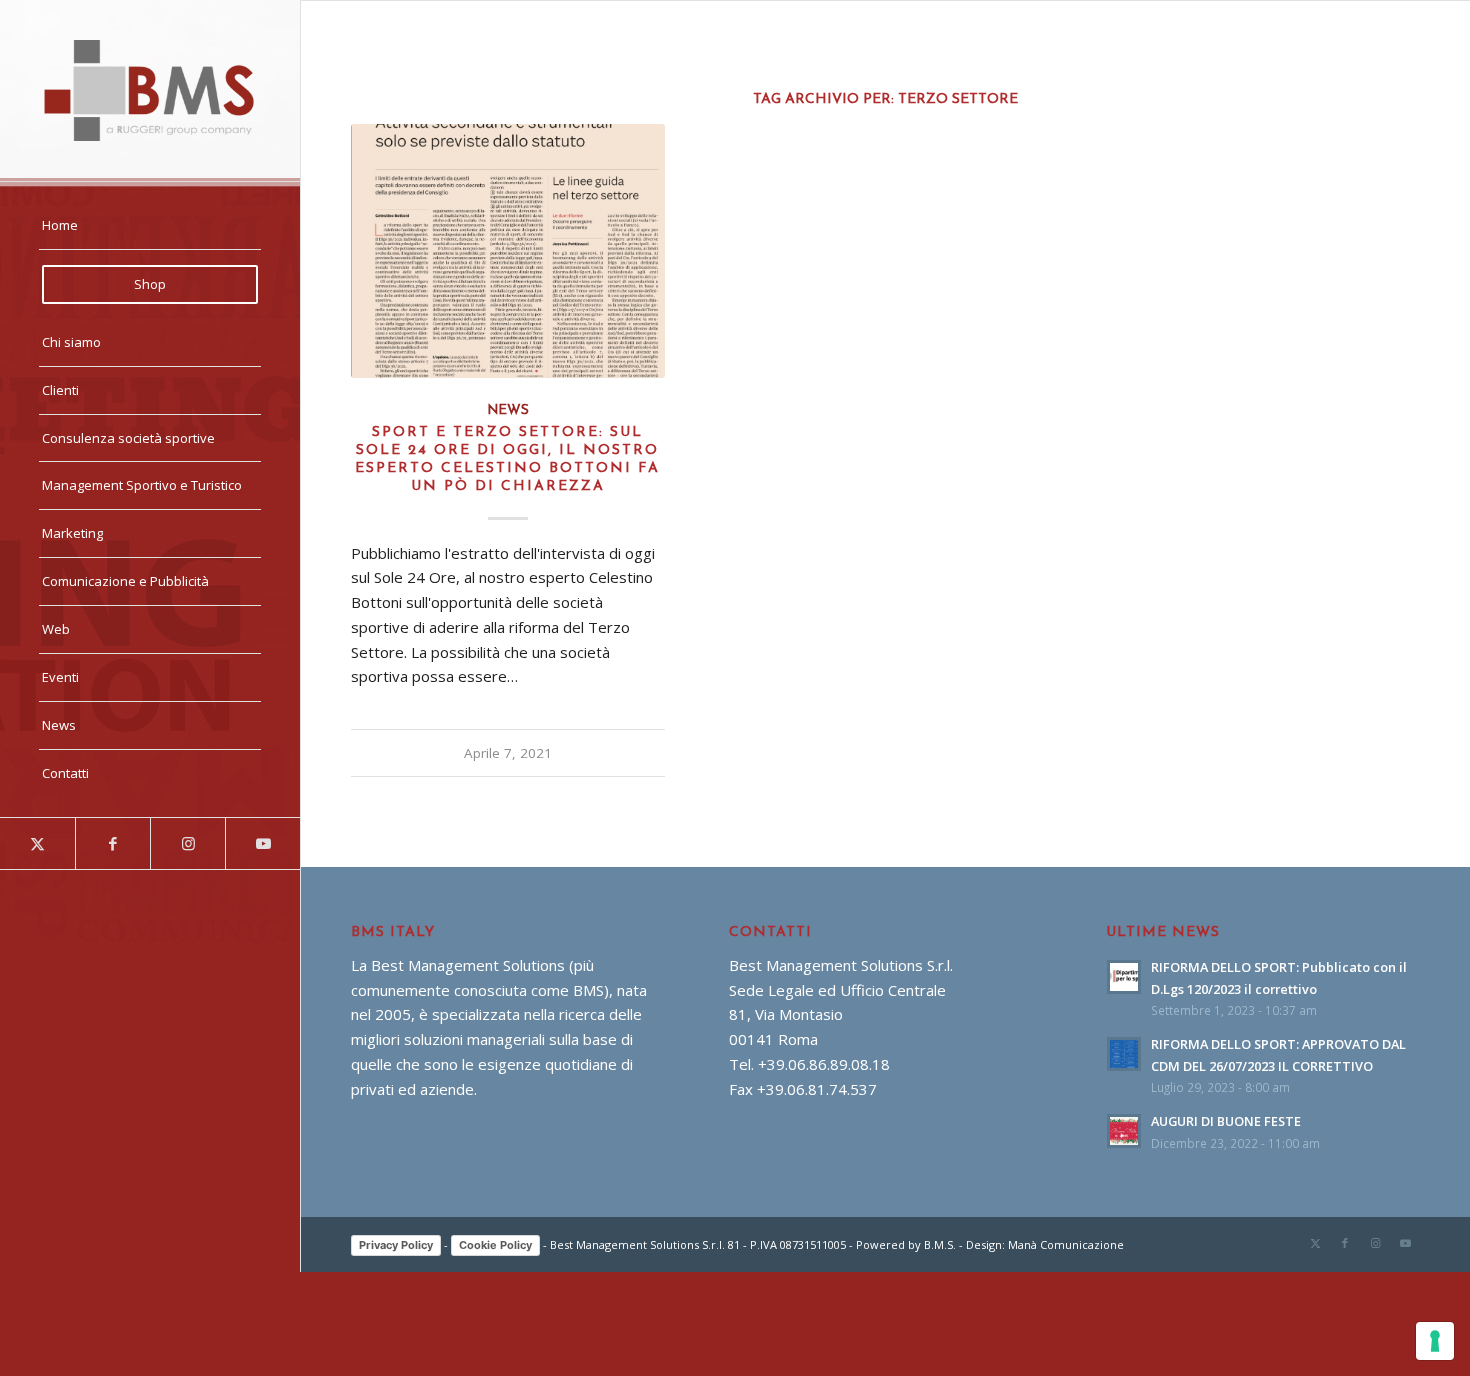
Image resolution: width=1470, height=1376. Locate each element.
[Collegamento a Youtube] (262, 843)
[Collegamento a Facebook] (112, 843)
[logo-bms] (150, 90)
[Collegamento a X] (37, 843)
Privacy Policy (396, 1245)
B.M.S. (940, 1244)
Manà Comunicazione (1066, 1244)
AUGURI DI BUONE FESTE (1226, 1121)
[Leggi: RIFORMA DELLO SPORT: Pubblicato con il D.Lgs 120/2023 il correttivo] (1124, 977)
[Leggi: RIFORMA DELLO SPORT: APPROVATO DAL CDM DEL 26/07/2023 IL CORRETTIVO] (1124, 1054)
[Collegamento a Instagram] (187, 843)
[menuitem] (150, 226)
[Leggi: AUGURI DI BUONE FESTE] (1124, 1131)
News (508, 410)
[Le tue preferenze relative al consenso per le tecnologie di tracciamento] (1435, 1341)
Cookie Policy (495, 1245)
